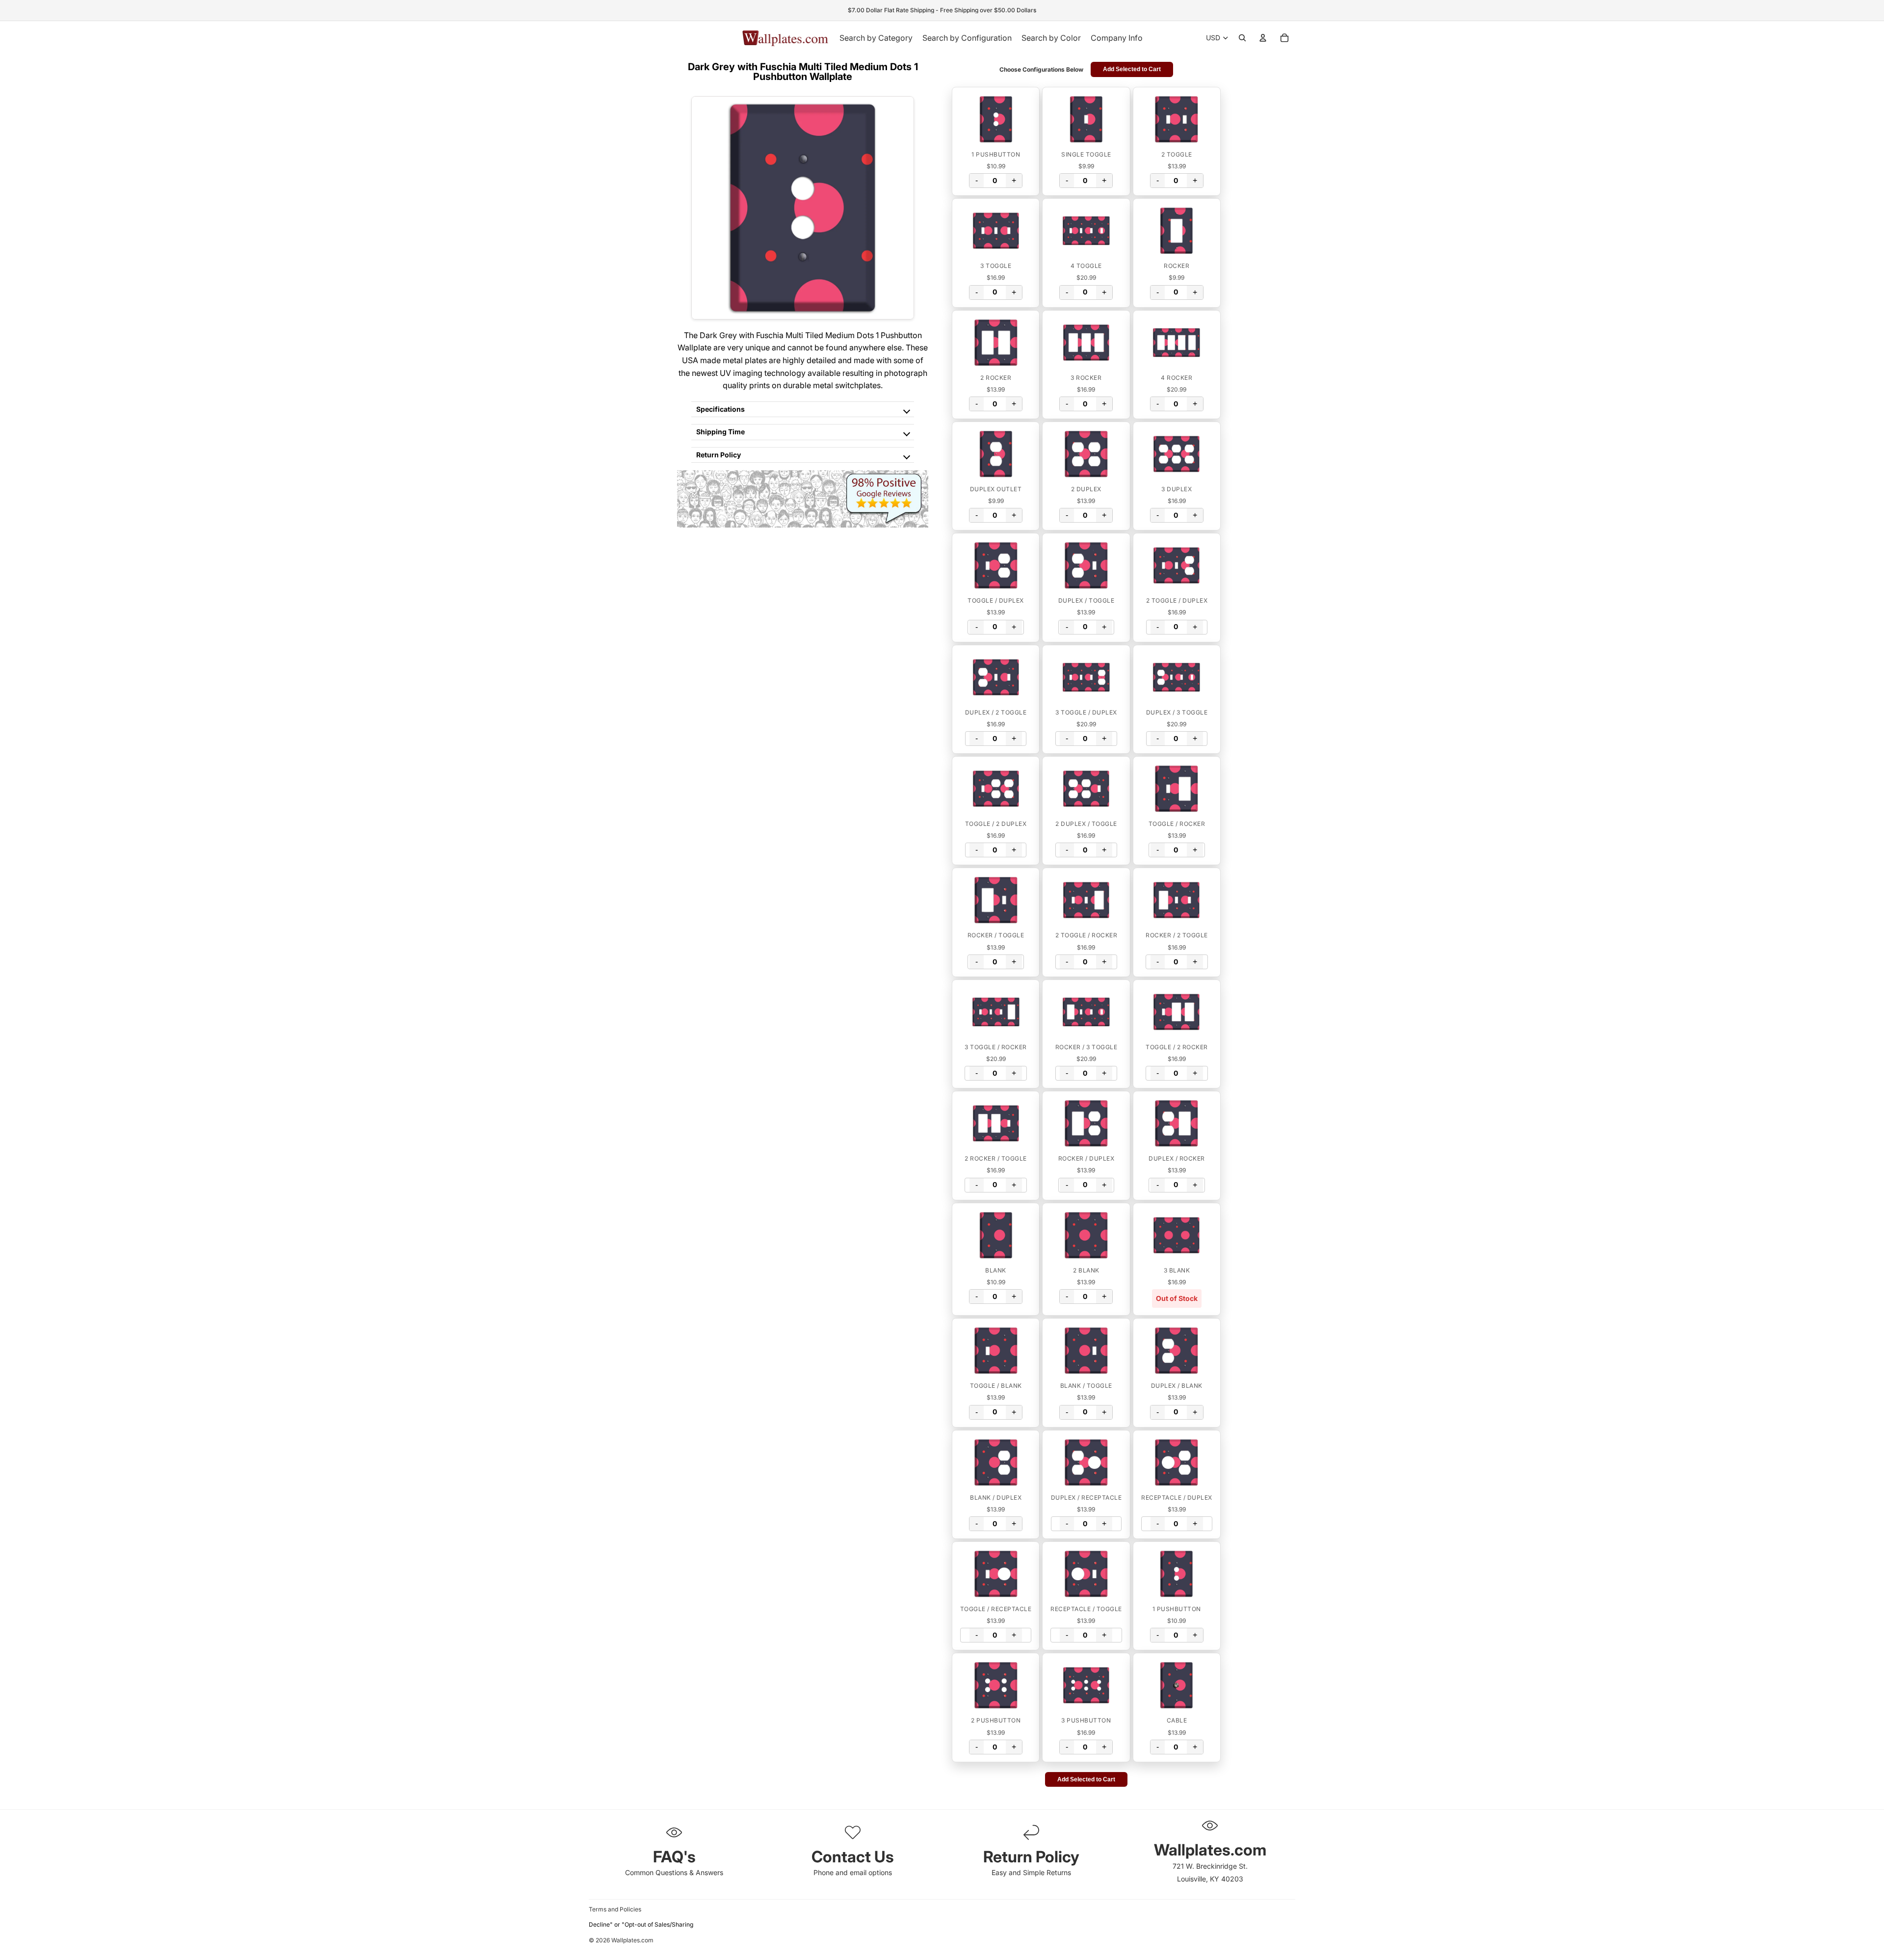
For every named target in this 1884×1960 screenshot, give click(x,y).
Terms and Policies (615, 1909)
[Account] (1263, 38)
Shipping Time (720, 432)
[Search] (1242, 38)
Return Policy (719, 455)
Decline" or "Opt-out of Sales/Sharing (641, 1924)
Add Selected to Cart (1132, 69)
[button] (996, 119)
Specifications (720, 409)
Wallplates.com (632, 1941)
